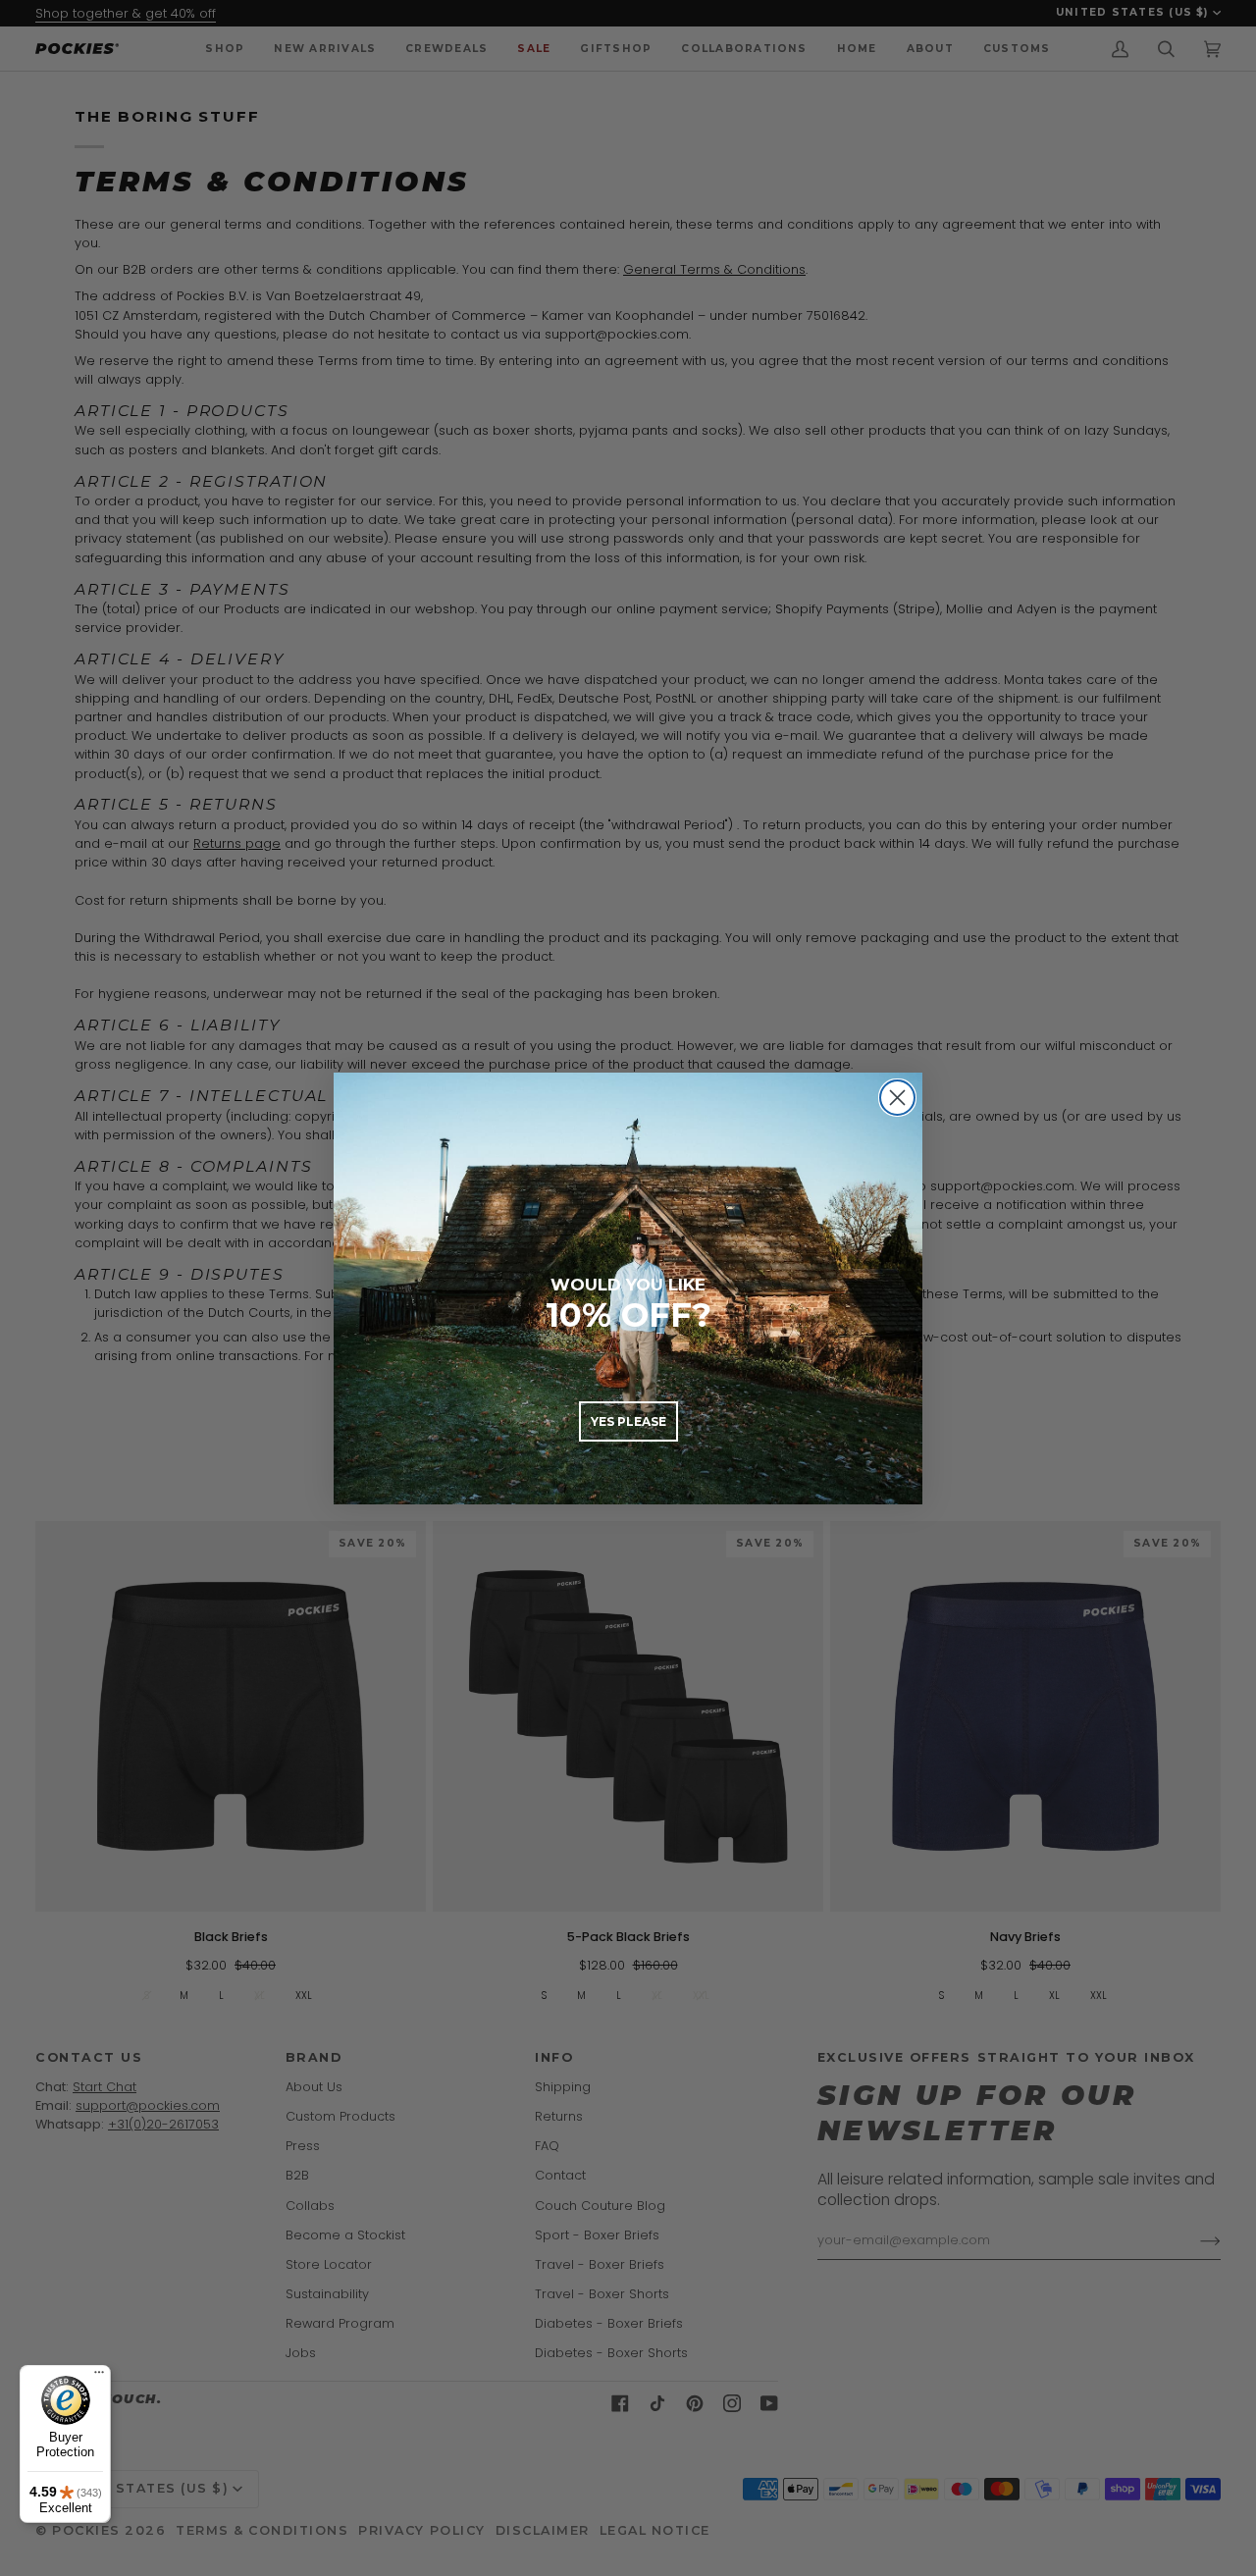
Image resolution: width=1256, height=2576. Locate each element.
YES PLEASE (628, 1421)
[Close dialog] (897, 1098)
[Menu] (99, 2377)
